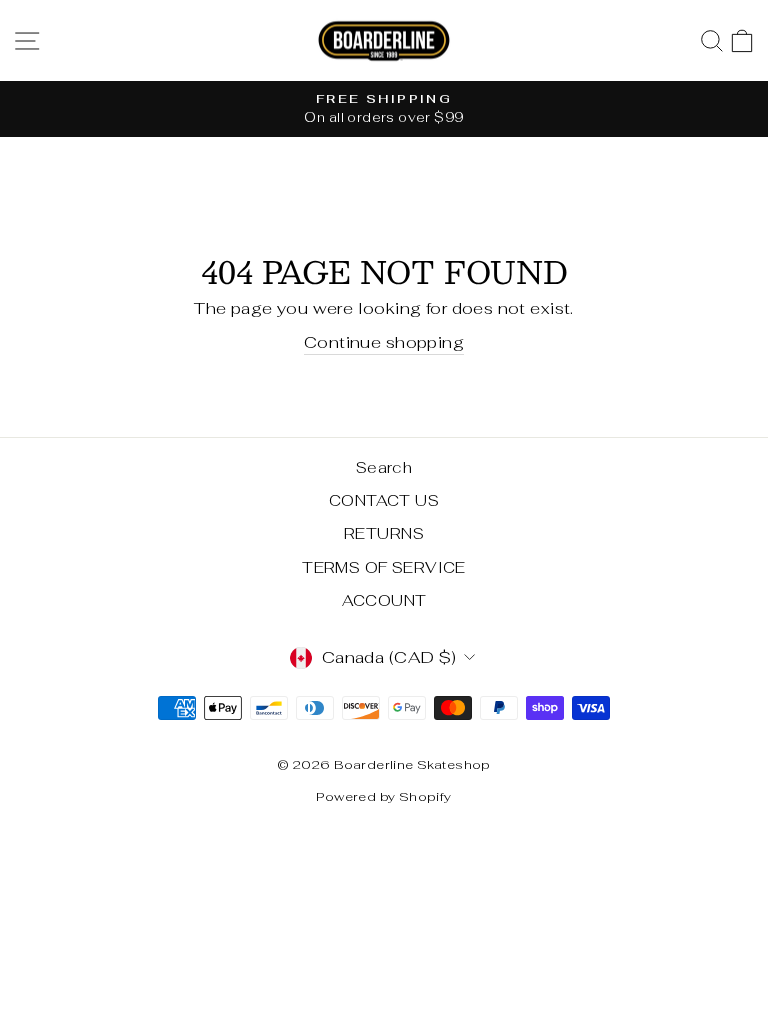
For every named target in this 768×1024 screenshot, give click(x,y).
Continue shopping (384, 342)
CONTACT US (384, 500)
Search (384, 467)
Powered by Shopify (383, 796)
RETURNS (384, 533)
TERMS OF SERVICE (384, 567)
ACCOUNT (384, 600)
